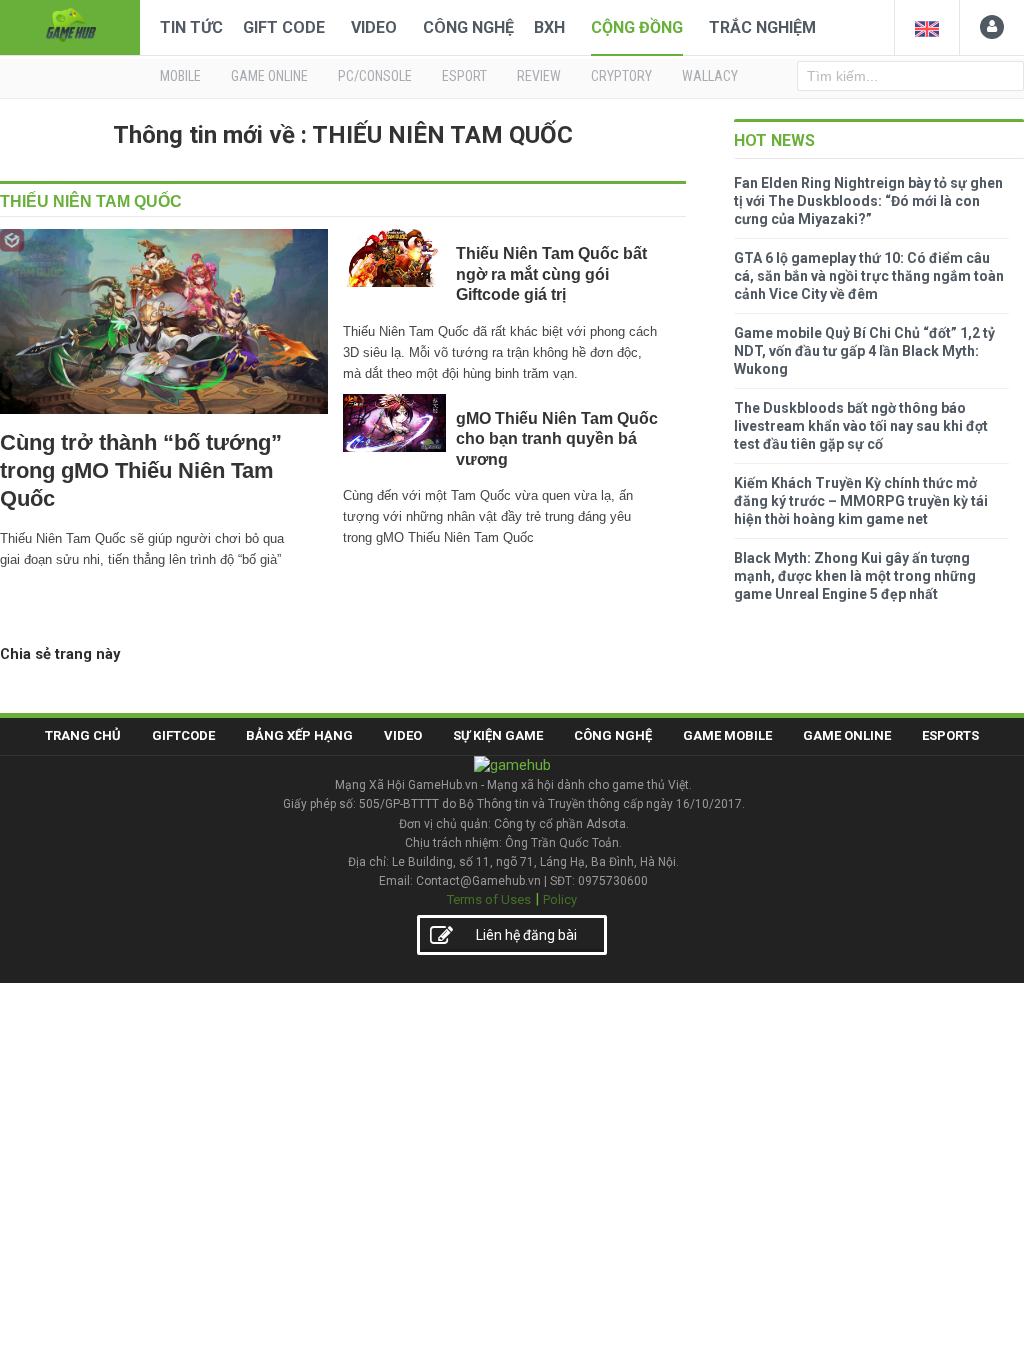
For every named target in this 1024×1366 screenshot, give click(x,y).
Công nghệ (468, 27)
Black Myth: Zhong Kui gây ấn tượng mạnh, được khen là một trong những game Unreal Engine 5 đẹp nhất (855, 576)
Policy (560, 899)
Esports (950, 735)
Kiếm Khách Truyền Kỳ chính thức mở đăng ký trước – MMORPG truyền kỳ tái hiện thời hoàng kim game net (861, 501)
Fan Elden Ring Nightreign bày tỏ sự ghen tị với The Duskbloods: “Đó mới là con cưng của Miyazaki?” (868, 201)
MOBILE (180, 76)
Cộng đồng (637, 27)
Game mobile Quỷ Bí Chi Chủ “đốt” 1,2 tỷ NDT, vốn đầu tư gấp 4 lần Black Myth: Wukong (864, 351)
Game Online (847, 735)
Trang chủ (83, 735)
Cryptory (621, 76)
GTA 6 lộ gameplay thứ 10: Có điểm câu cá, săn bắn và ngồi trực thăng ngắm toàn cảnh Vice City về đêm (869, 276)
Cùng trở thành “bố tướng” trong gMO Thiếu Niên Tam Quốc (141, 470)
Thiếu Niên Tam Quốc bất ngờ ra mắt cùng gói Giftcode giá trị (551, 274)
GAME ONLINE (269, 76)
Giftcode (183, 735)
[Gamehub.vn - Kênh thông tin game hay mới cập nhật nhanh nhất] (70, 25)
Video (374, 27)
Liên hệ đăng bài (526, 935)
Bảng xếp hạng (299, 735)
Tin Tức (191, 27)
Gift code (284, 27)
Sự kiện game (498, 735)
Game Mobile (727, 735)
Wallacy (710, 76)
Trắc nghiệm (762, 27)
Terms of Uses (489, 899)
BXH (549, 27)
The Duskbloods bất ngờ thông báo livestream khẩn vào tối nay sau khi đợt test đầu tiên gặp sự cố (861, 426)
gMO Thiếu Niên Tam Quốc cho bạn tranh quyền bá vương (557, 439)
